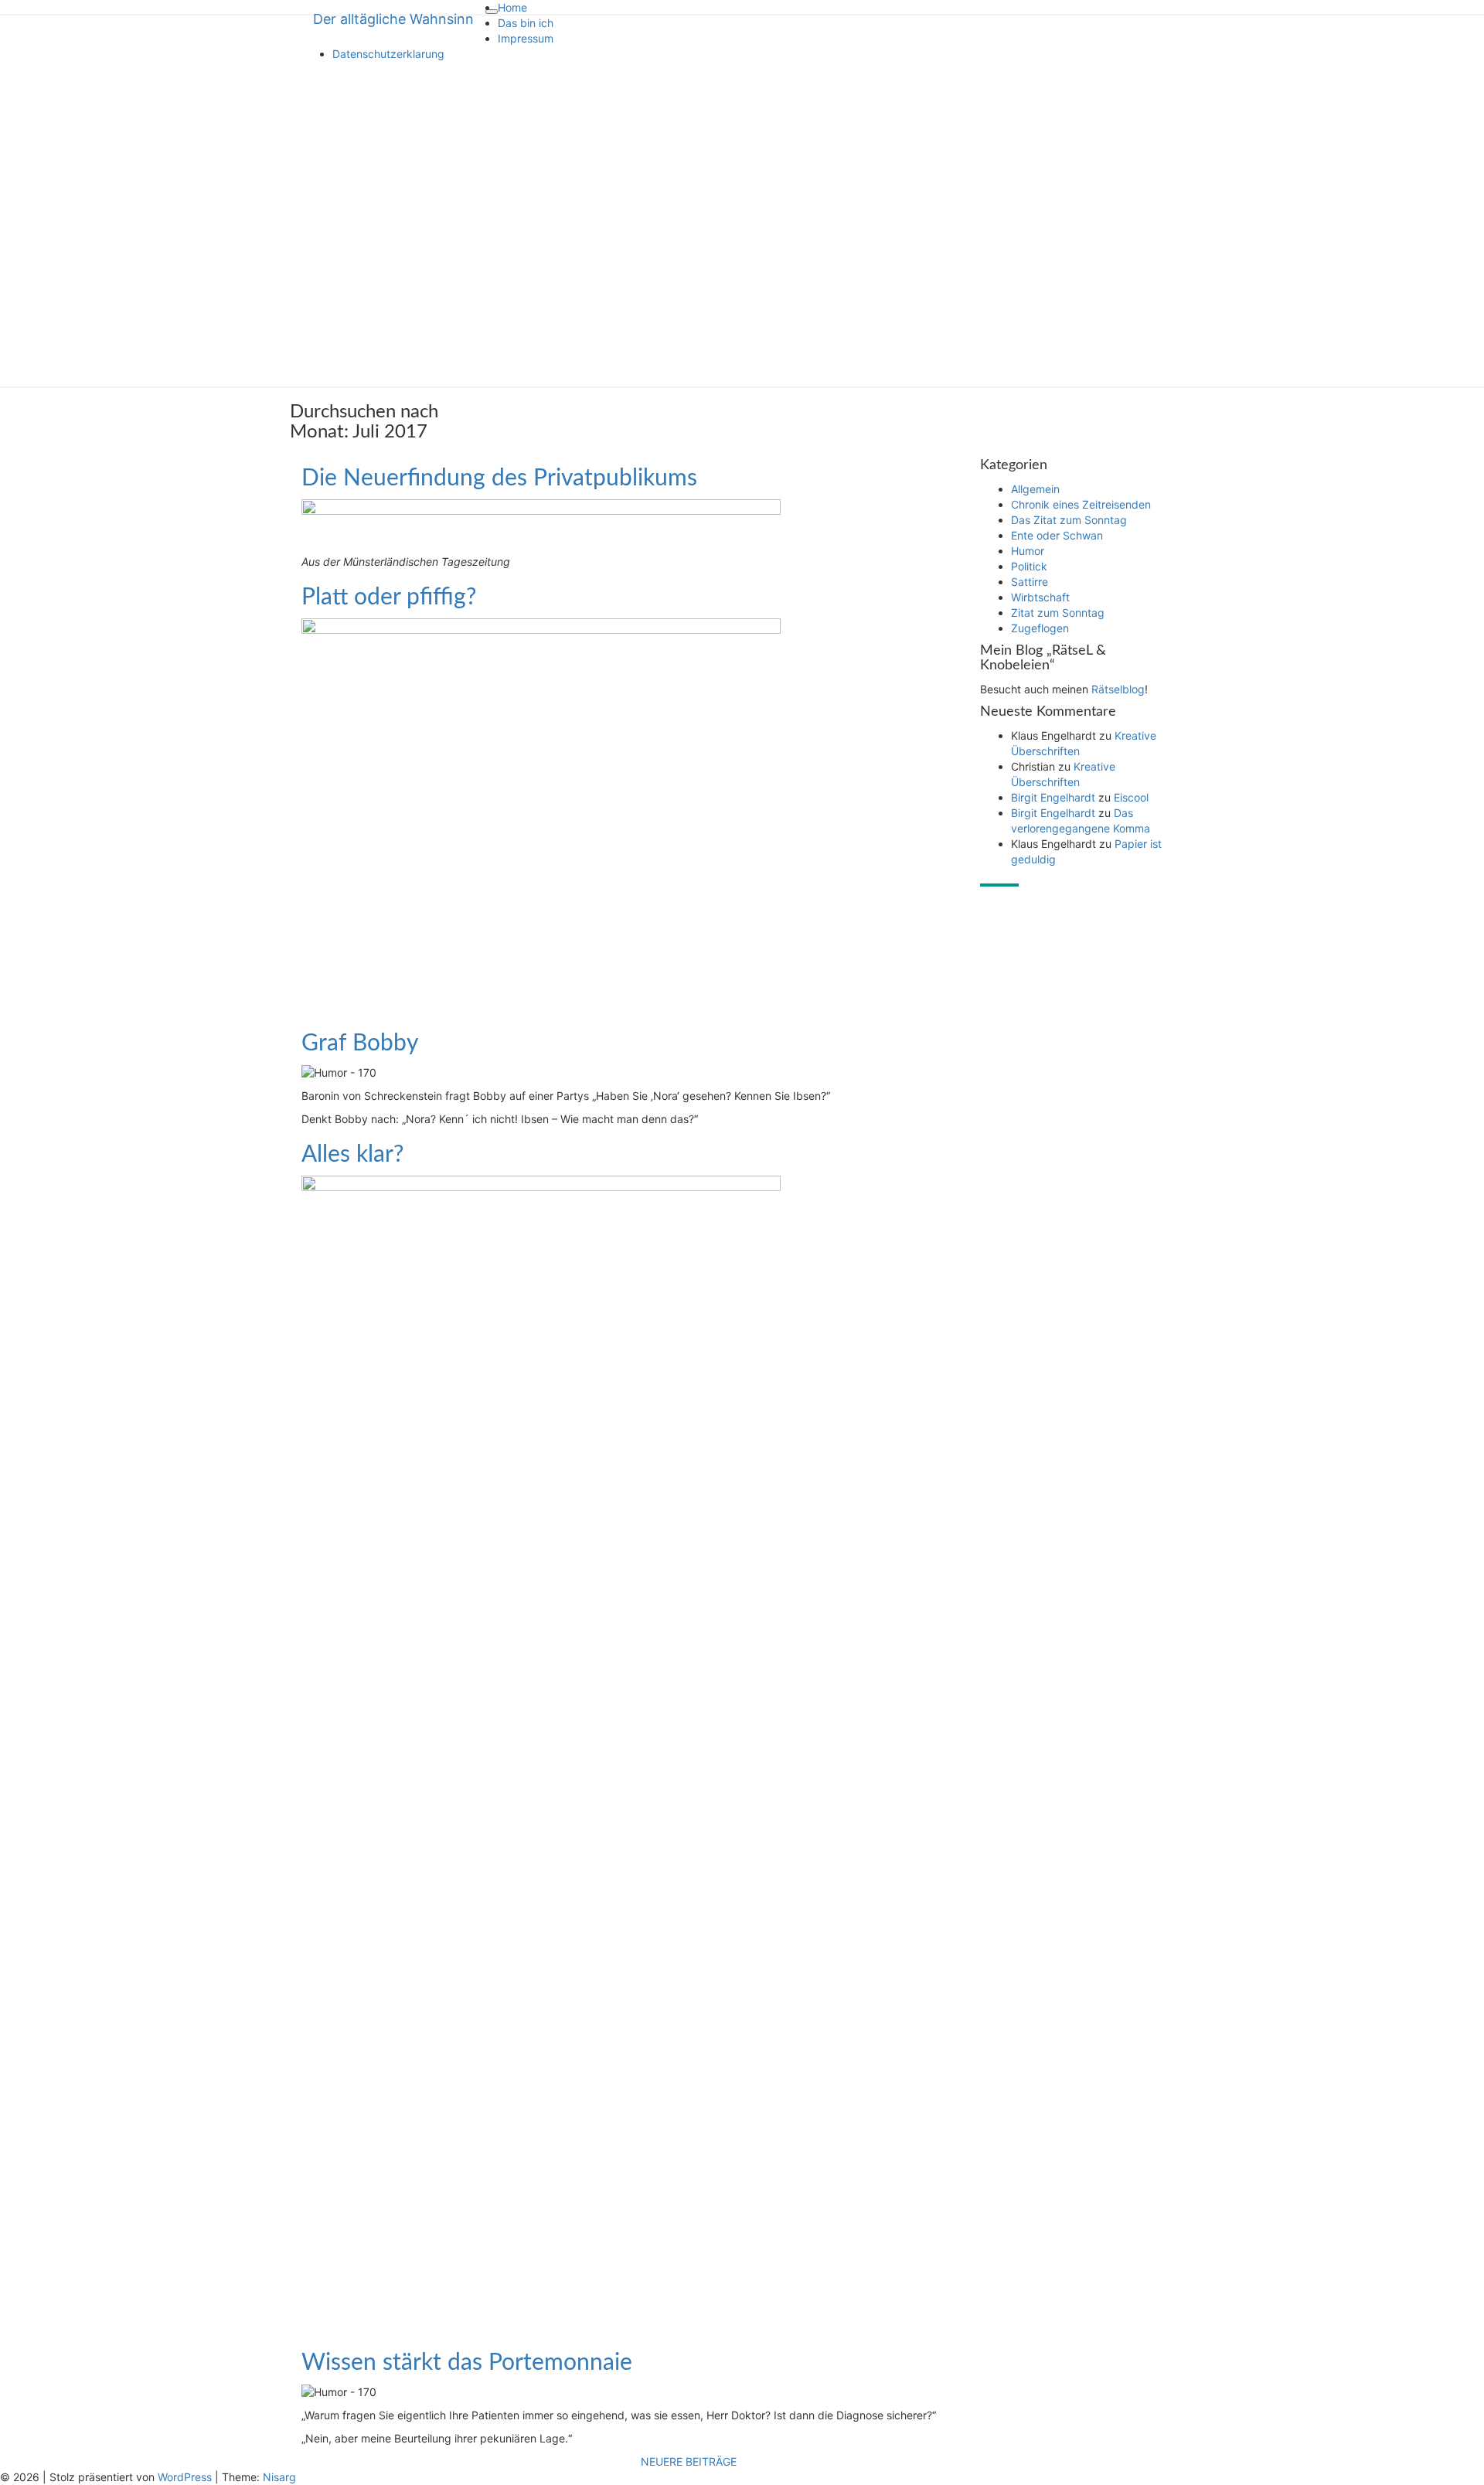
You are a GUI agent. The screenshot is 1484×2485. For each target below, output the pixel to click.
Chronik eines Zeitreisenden (1081, 504)
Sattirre (1030, 582)
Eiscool (1131, 797)
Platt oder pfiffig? (389, 597)
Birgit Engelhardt (1053, 797)
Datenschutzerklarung (388, 54)
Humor (1028, 551)
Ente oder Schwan (1057, 535)
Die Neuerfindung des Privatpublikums (499, 478)
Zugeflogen (1040, 628)
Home (512, 7)
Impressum (526, 38)
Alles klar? (352, 1155)
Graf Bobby (360, 1043)
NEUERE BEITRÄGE (689, 2461)
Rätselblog (1118, 689)
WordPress (185, 2477)
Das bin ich (526, 23)
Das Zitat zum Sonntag (1069, 520)
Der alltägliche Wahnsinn (393, 19)
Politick (1029, 566)
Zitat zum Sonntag (1058, 613)
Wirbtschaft (1040, 597)
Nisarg (279, 2477)
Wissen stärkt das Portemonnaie (467, 2363)
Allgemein (1035, 489)
